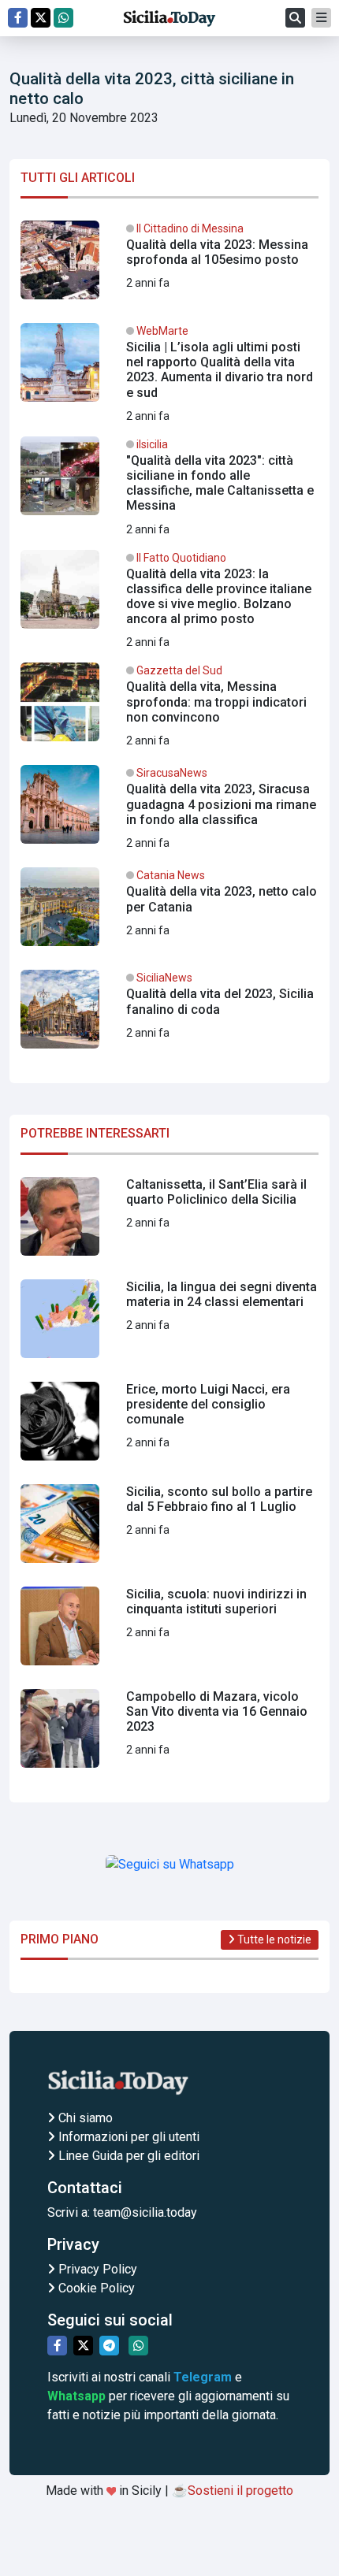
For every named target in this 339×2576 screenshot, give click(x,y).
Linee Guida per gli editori (127, 2156)
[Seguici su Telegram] (109, 2346)
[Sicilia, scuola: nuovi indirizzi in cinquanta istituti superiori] (169, 1632)
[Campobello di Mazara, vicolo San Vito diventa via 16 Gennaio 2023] (169, 1735)
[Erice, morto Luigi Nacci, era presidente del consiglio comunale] (169, 1427)
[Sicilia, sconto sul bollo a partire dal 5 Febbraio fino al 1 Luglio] (169, 1530)
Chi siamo (84, 2118)
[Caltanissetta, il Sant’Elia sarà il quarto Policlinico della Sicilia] (169, 1223)
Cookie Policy (95, 2288)
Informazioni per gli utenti (127, 2137)
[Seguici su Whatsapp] (63, 18)
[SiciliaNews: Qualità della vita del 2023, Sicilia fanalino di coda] (169, 1015)
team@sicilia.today (145, 2212)
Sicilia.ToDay (169, 18)
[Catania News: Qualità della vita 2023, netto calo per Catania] (169, 913)
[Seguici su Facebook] (18, 18)
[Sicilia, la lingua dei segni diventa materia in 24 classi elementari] (169, 1325)
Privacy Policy (96, 2269)
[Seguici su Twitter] (41, 18)
